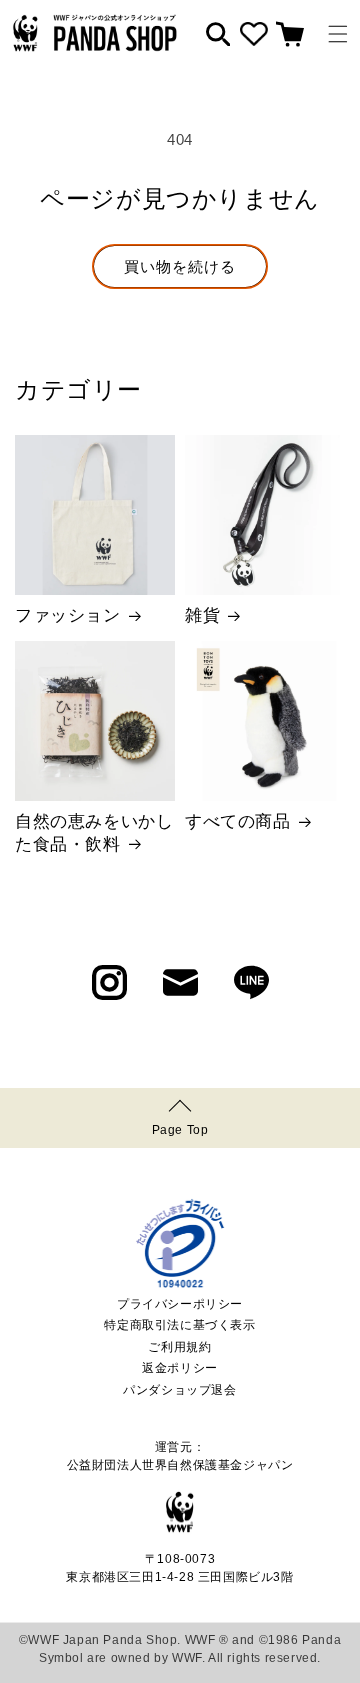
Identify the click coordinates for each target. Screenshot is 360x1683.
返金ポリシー (180, 1368)
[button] (338, 34)
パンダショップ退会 (179, 1390)
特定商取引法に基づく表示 (179, 1325)
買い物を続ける (180, 266)
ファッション (68, 615)
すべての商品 (238, 821)
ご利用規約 (179, 1347)
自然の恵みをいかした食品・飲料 (94, 832)
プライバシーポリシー (180, 1304)
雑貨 (202, 615)
